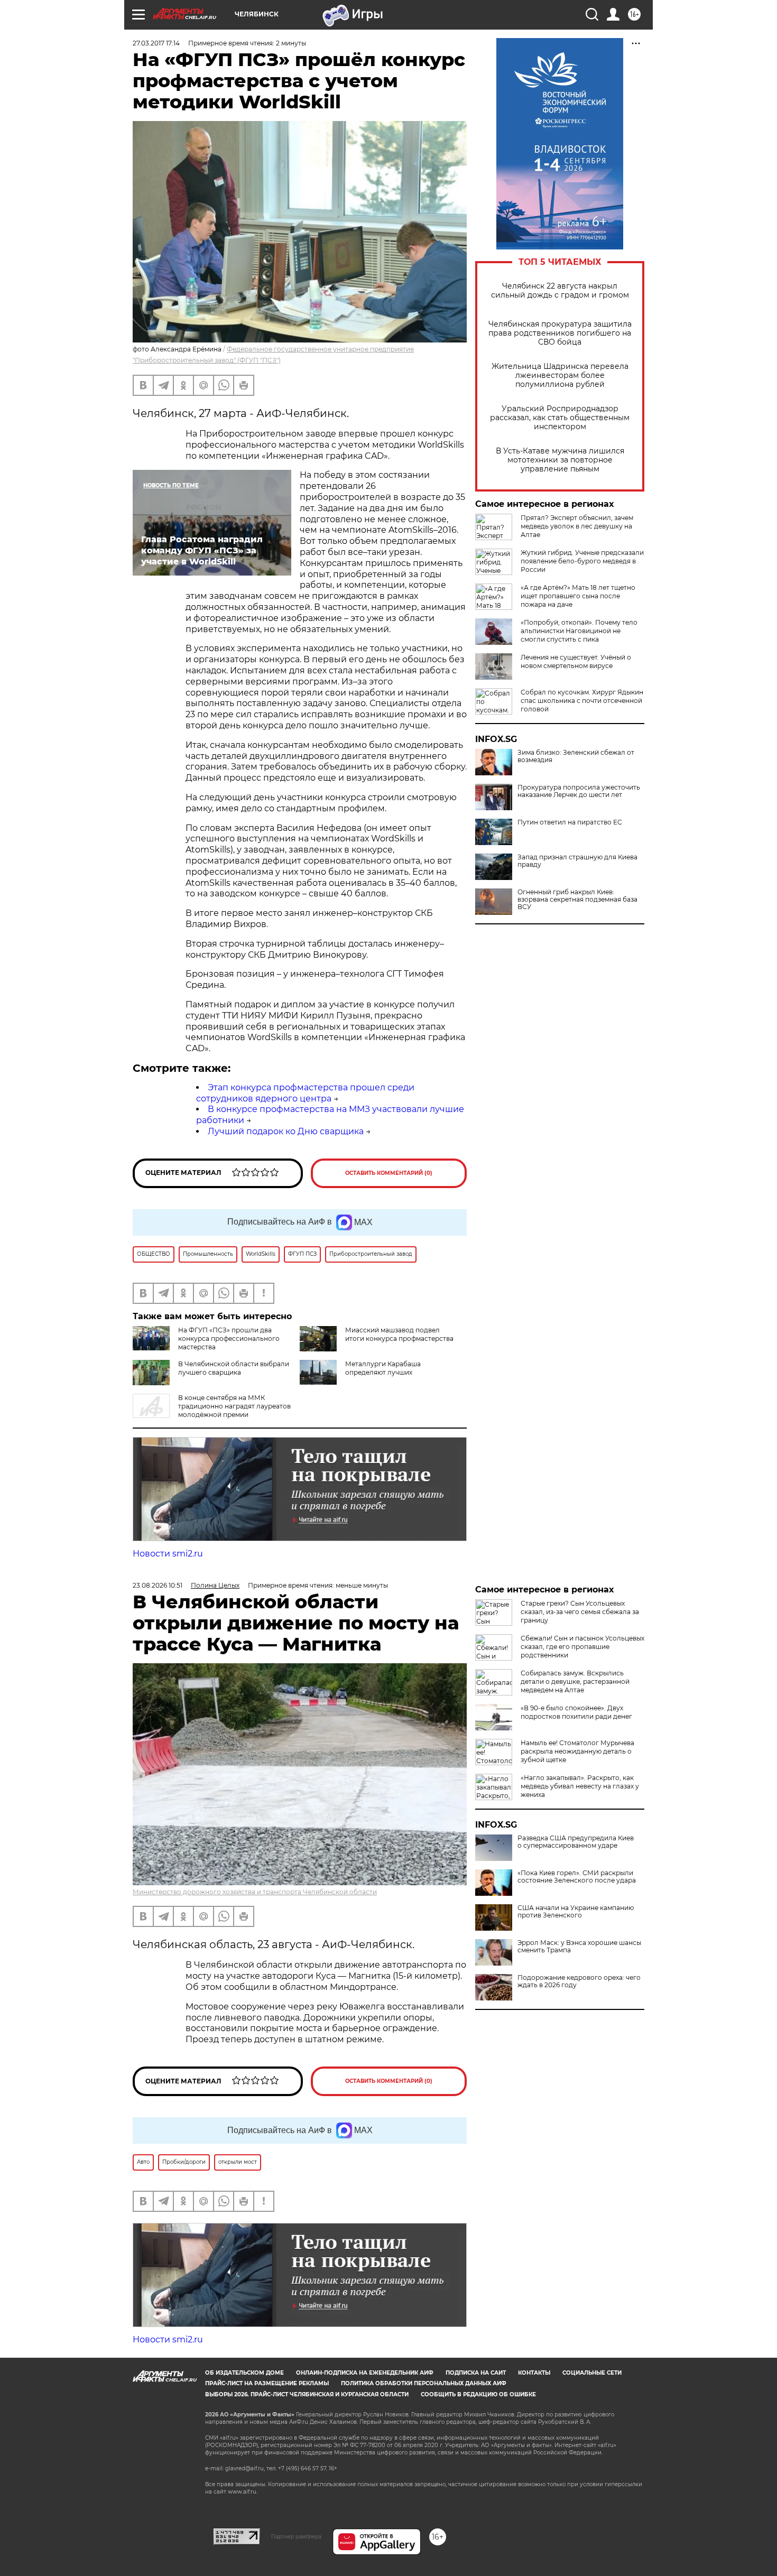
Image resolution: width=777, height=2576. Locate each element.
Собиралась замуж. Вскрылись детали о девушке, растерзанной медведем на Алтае (575, 1681)
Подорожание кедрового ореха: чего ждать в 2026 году (579, 1981)
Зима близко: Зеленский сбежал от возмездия (576, 756)
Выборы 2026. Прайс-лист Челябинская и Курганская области (307, 2394)
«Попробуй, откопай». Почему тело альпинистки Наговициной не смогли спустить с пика (579, 631)
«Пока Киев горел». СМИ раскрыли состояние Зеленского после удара (577, 1877)
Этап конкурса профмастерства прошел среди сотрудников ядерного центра (305, 1093)
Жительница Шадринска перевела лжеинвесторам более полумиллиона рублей (560, 376)
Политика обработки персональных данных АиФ (424, 2383)
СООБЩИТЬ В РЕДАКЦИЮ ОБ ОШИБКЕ (478, 2394)
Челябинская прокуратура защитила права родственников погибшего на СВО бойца (560, 333)
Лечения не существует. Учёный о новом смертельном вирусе (576, 661)
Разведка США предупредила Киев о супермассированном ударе (576, 1842)
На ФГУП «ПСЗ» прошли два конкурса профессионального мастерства (229, 1338)
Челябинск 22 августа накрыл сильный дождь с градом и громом (560, 291)
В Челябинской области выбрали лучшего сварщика (234, 1368)
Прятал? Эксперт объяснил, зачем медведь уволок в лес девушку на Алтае (577, 526)
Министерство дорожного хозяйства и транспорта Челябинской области (255, 1892)
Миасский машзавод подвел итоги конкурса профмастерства (399, 1334)
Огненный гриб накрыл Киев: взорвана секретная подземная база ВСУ (577, 900)
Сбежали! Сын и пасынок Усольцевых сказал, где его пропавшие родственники (582, 1647)
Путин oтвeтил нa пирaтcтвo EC (570, 822)
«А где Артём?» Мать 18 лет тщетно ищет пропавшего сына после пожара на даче (578, 596)
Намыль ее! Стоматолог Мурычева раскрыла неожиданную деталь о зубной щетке (577, 1751)
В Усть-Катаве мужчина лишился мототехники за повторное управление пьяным (560, 460)
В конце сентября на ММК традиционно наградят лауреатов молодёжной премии (234, 1406)
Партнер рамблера (296, 2536)
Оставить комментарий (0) (389, 1173)
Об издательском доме (244, 2373)
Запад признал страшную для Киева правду (577, 861)
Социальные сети (592, 2373)
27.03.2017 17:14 (156, 43)
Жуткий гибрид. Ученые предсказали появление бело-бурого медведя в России (582, 561)
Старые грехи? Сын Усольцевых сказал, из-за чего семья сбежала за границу (580, 1612)
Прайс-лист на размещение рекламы (267, 2383)
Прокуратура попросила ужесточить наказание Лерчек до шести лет (579, 791)
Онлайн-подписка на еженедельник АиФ (365, 2373)
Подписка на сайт (476, 2373)
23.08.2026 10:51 (158, 1585)
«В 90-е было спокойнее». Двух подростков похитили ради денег (576, 1712)
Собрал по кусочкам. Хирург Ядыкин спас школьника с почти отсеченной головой (582, 701)
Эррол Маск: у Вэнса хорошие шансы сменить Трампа (579, 1947)
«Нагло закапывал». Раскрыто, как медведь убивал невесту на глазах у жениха (580, 1786)
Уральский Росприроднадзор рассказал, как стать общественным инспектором (560, 418)
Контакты (534, 2373)
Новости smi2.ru (168, 1554)
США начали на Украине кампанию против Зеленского (576, 1912)
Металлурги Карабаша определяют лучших (383, 1368)
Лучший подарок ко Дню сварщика (286, 1131)
